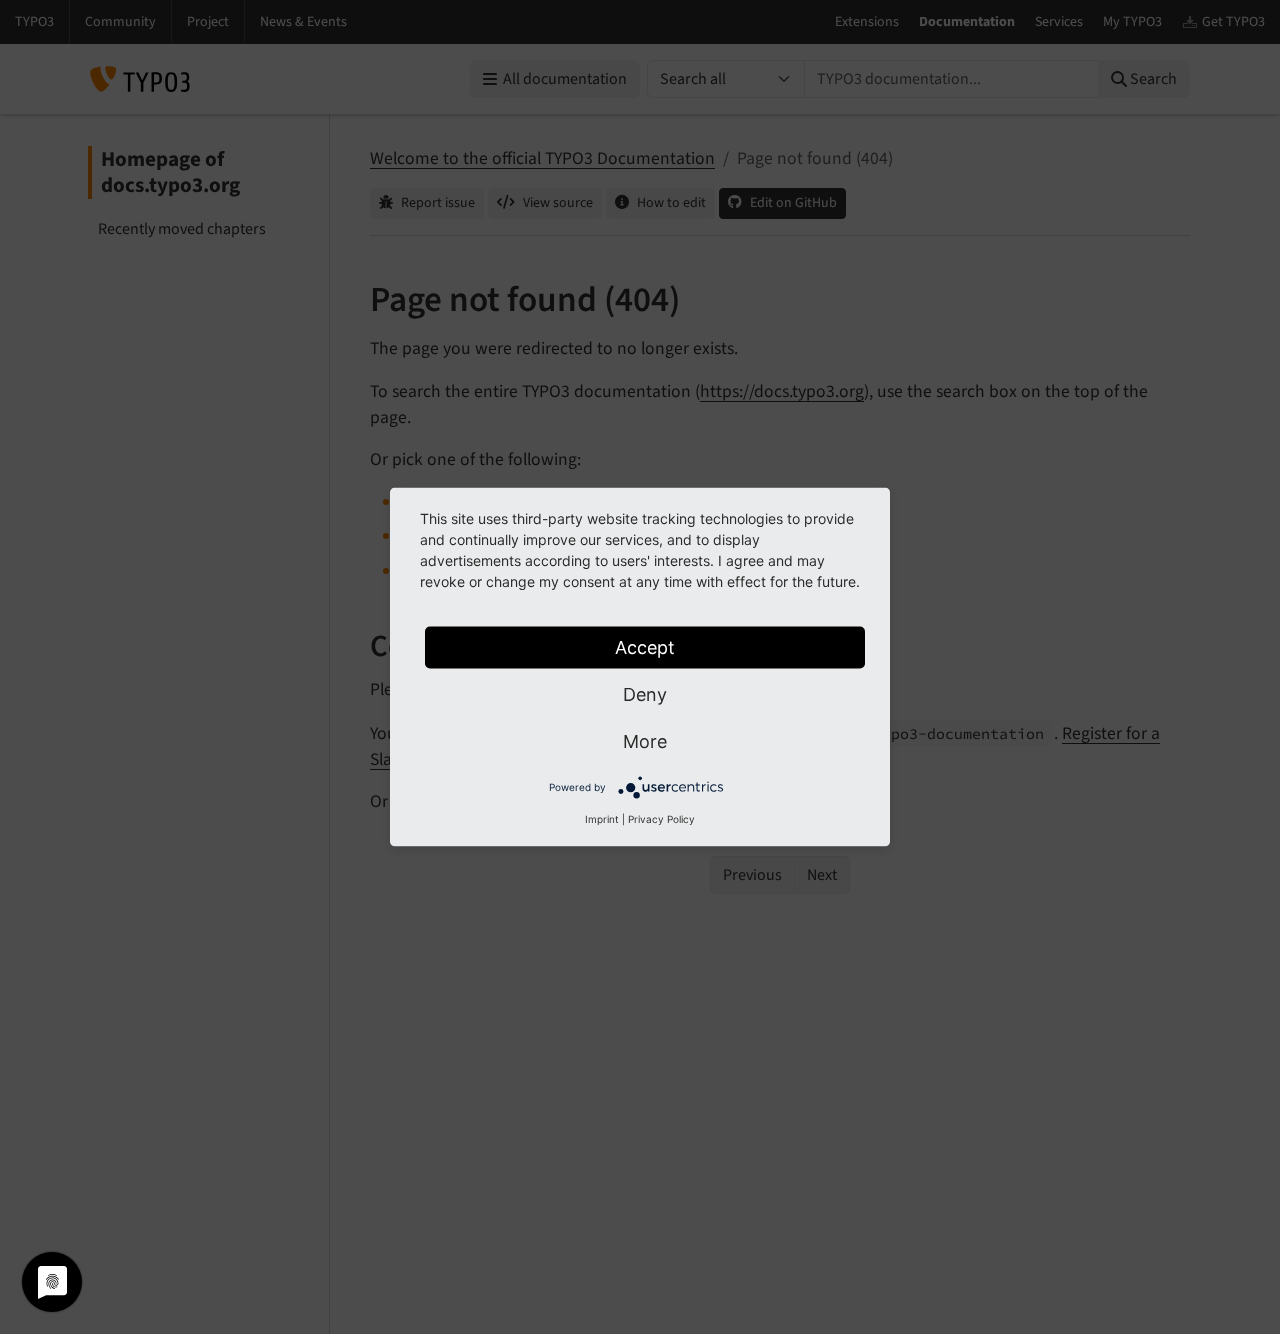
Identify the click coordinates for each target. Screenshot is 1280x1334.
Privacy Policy (661, 819)
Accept (645, 647)
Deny (645, 694)
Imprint (602, 819)
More (645, 741)
